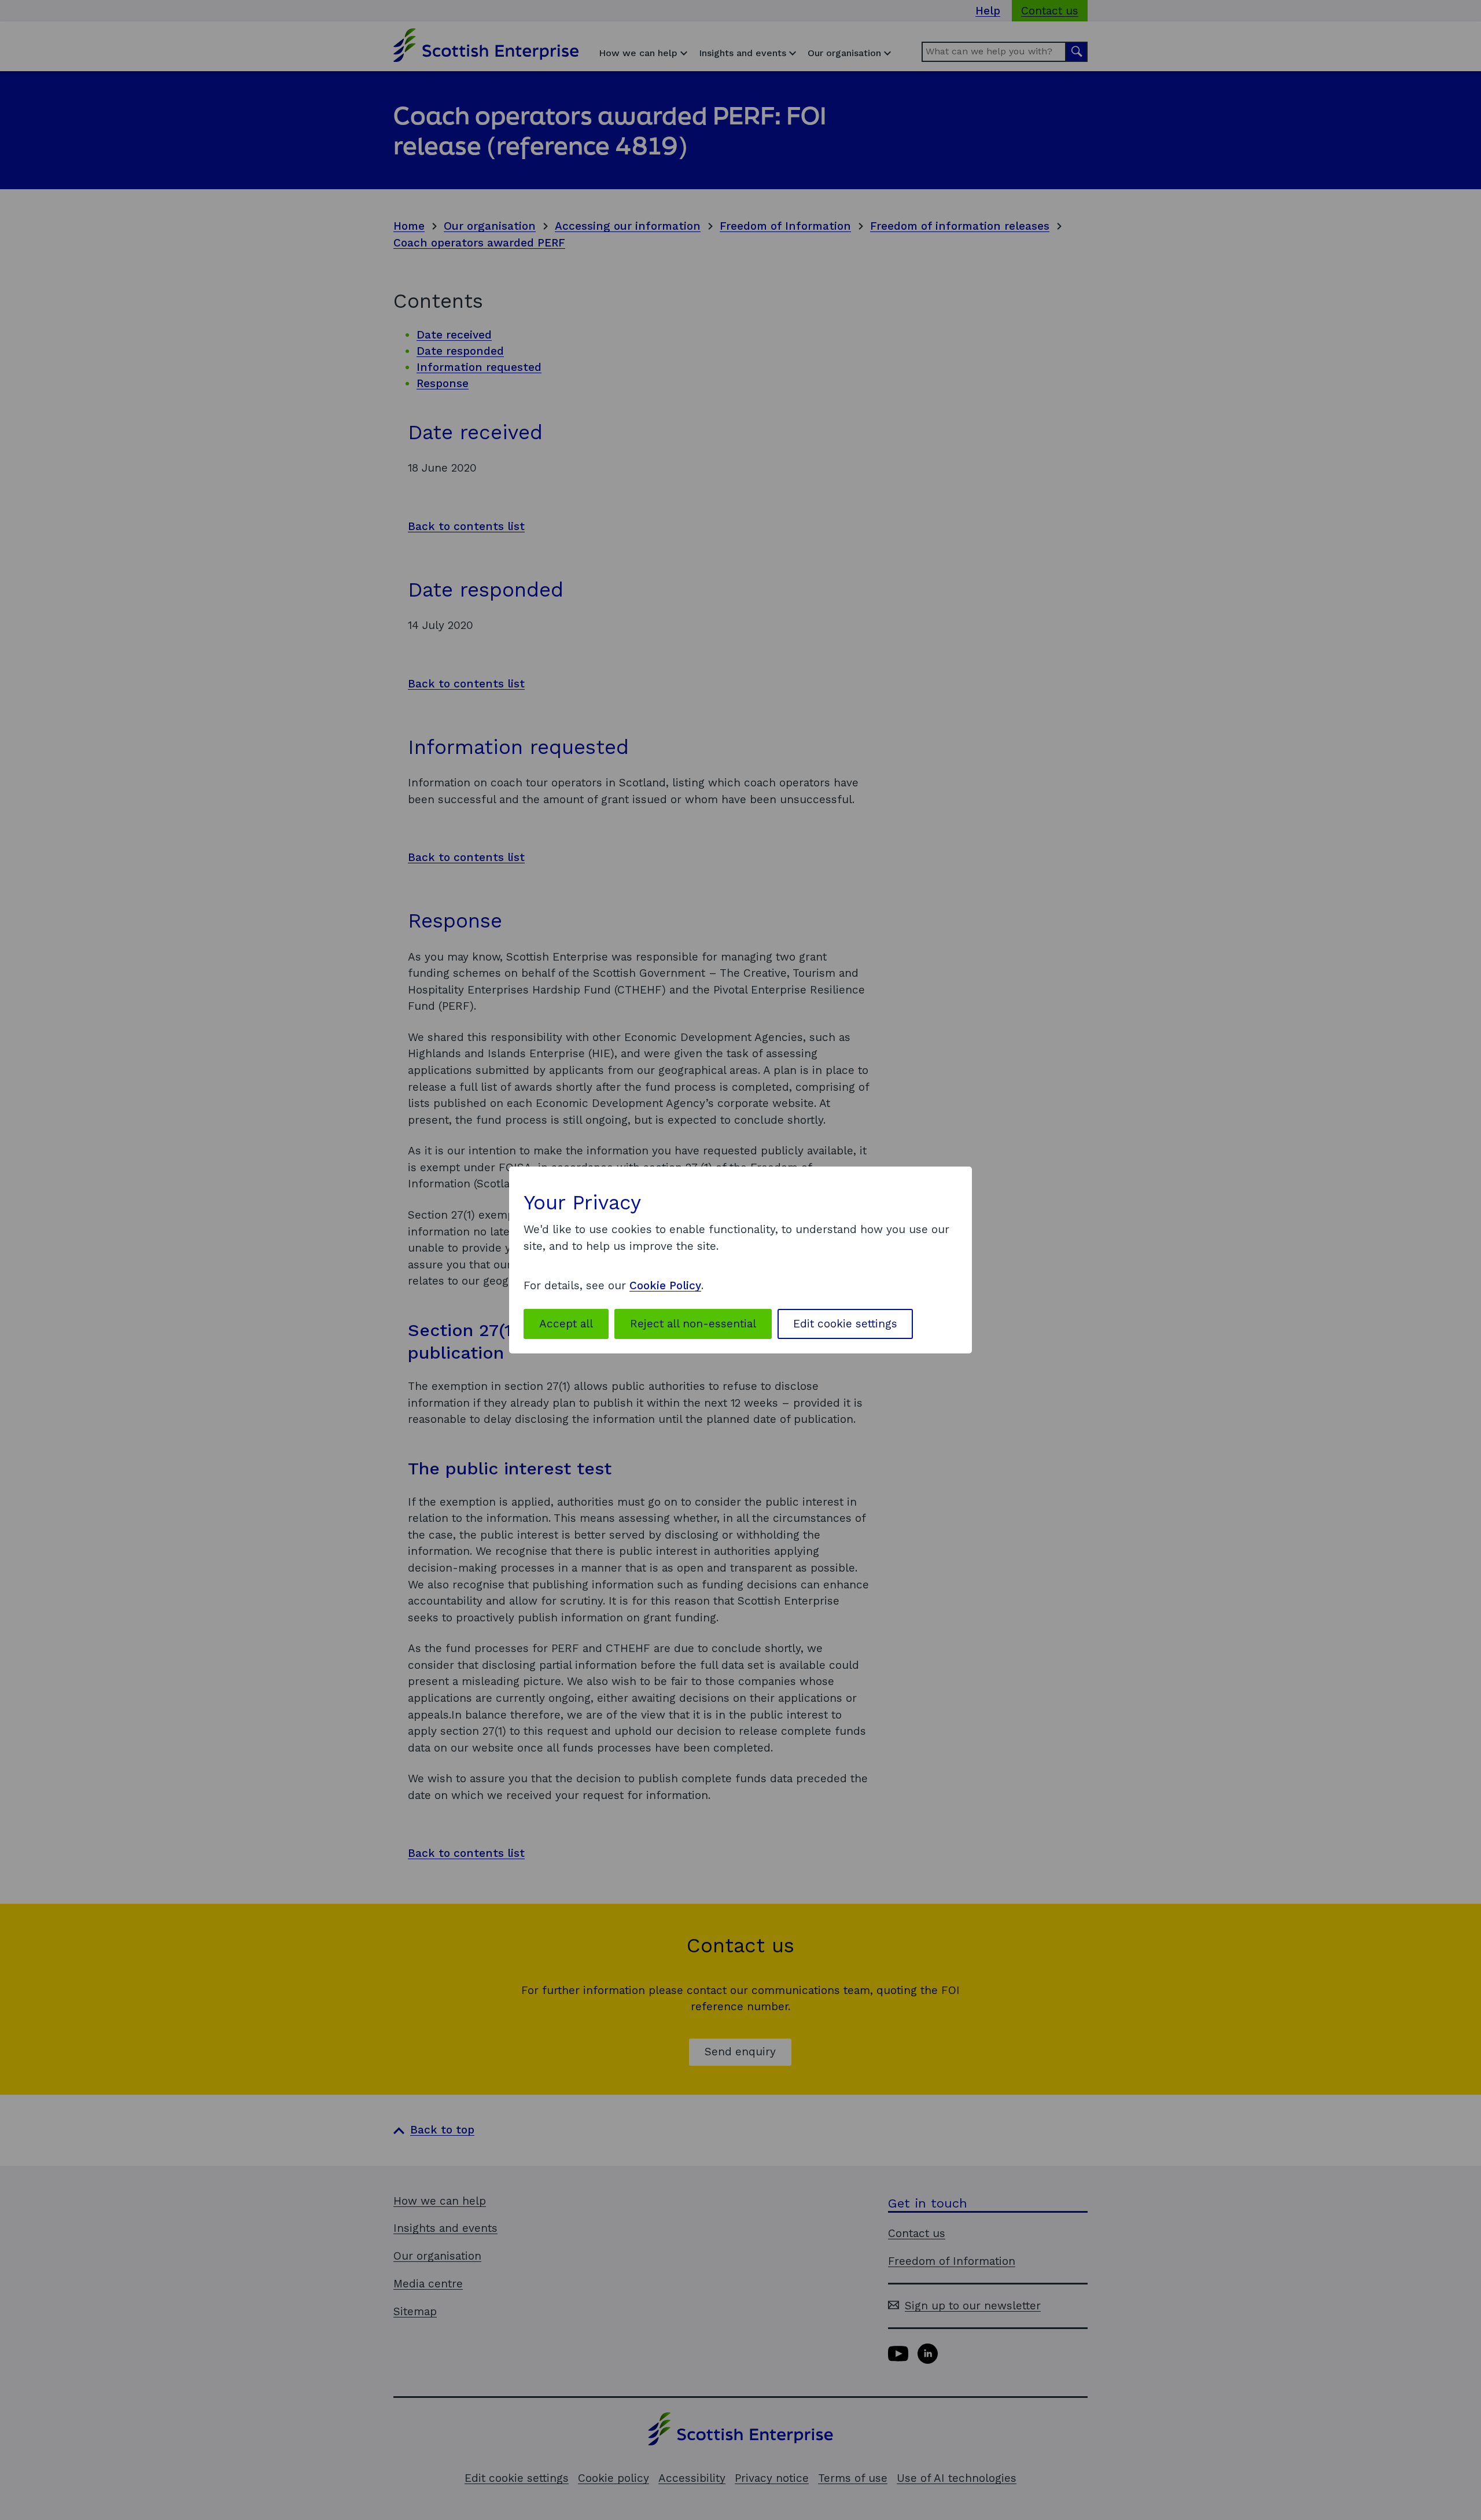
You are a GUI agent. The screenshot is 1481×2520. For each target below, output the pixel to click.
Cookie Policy (665, 1285)
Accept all (566, 1324)
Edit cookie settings (845, 1324)
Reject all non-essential (693, 1324)
